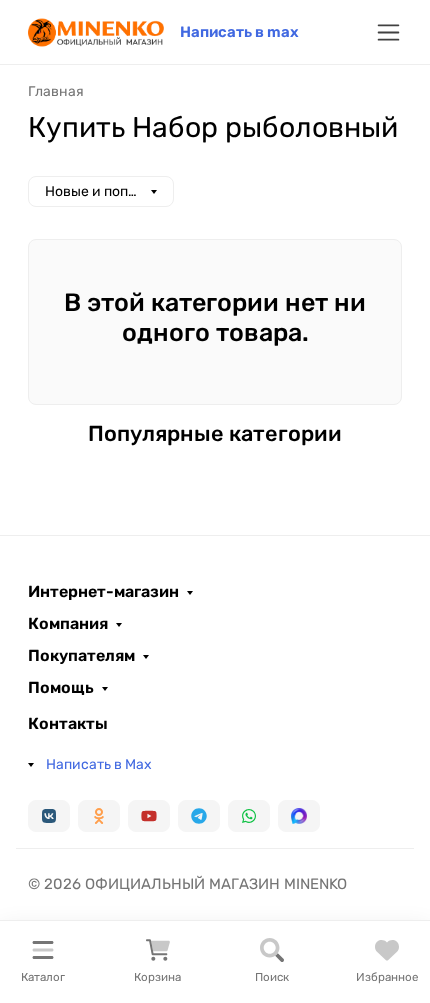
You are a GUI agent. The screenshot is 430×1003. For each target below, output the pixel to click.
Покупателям (81, 656)
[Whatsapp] (249, 816)
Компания (68, 624)
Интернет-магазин (103, 592)
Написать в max (239, 32)
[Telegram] (199, 816)
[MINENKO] (96, 30)
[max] (299, 816)
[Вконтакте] (49, 816)
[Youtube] (149, 816)
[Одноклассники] (99, 816)
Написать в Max (99, 764)
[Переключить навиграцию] (388, 32)
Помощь (61, 688)
